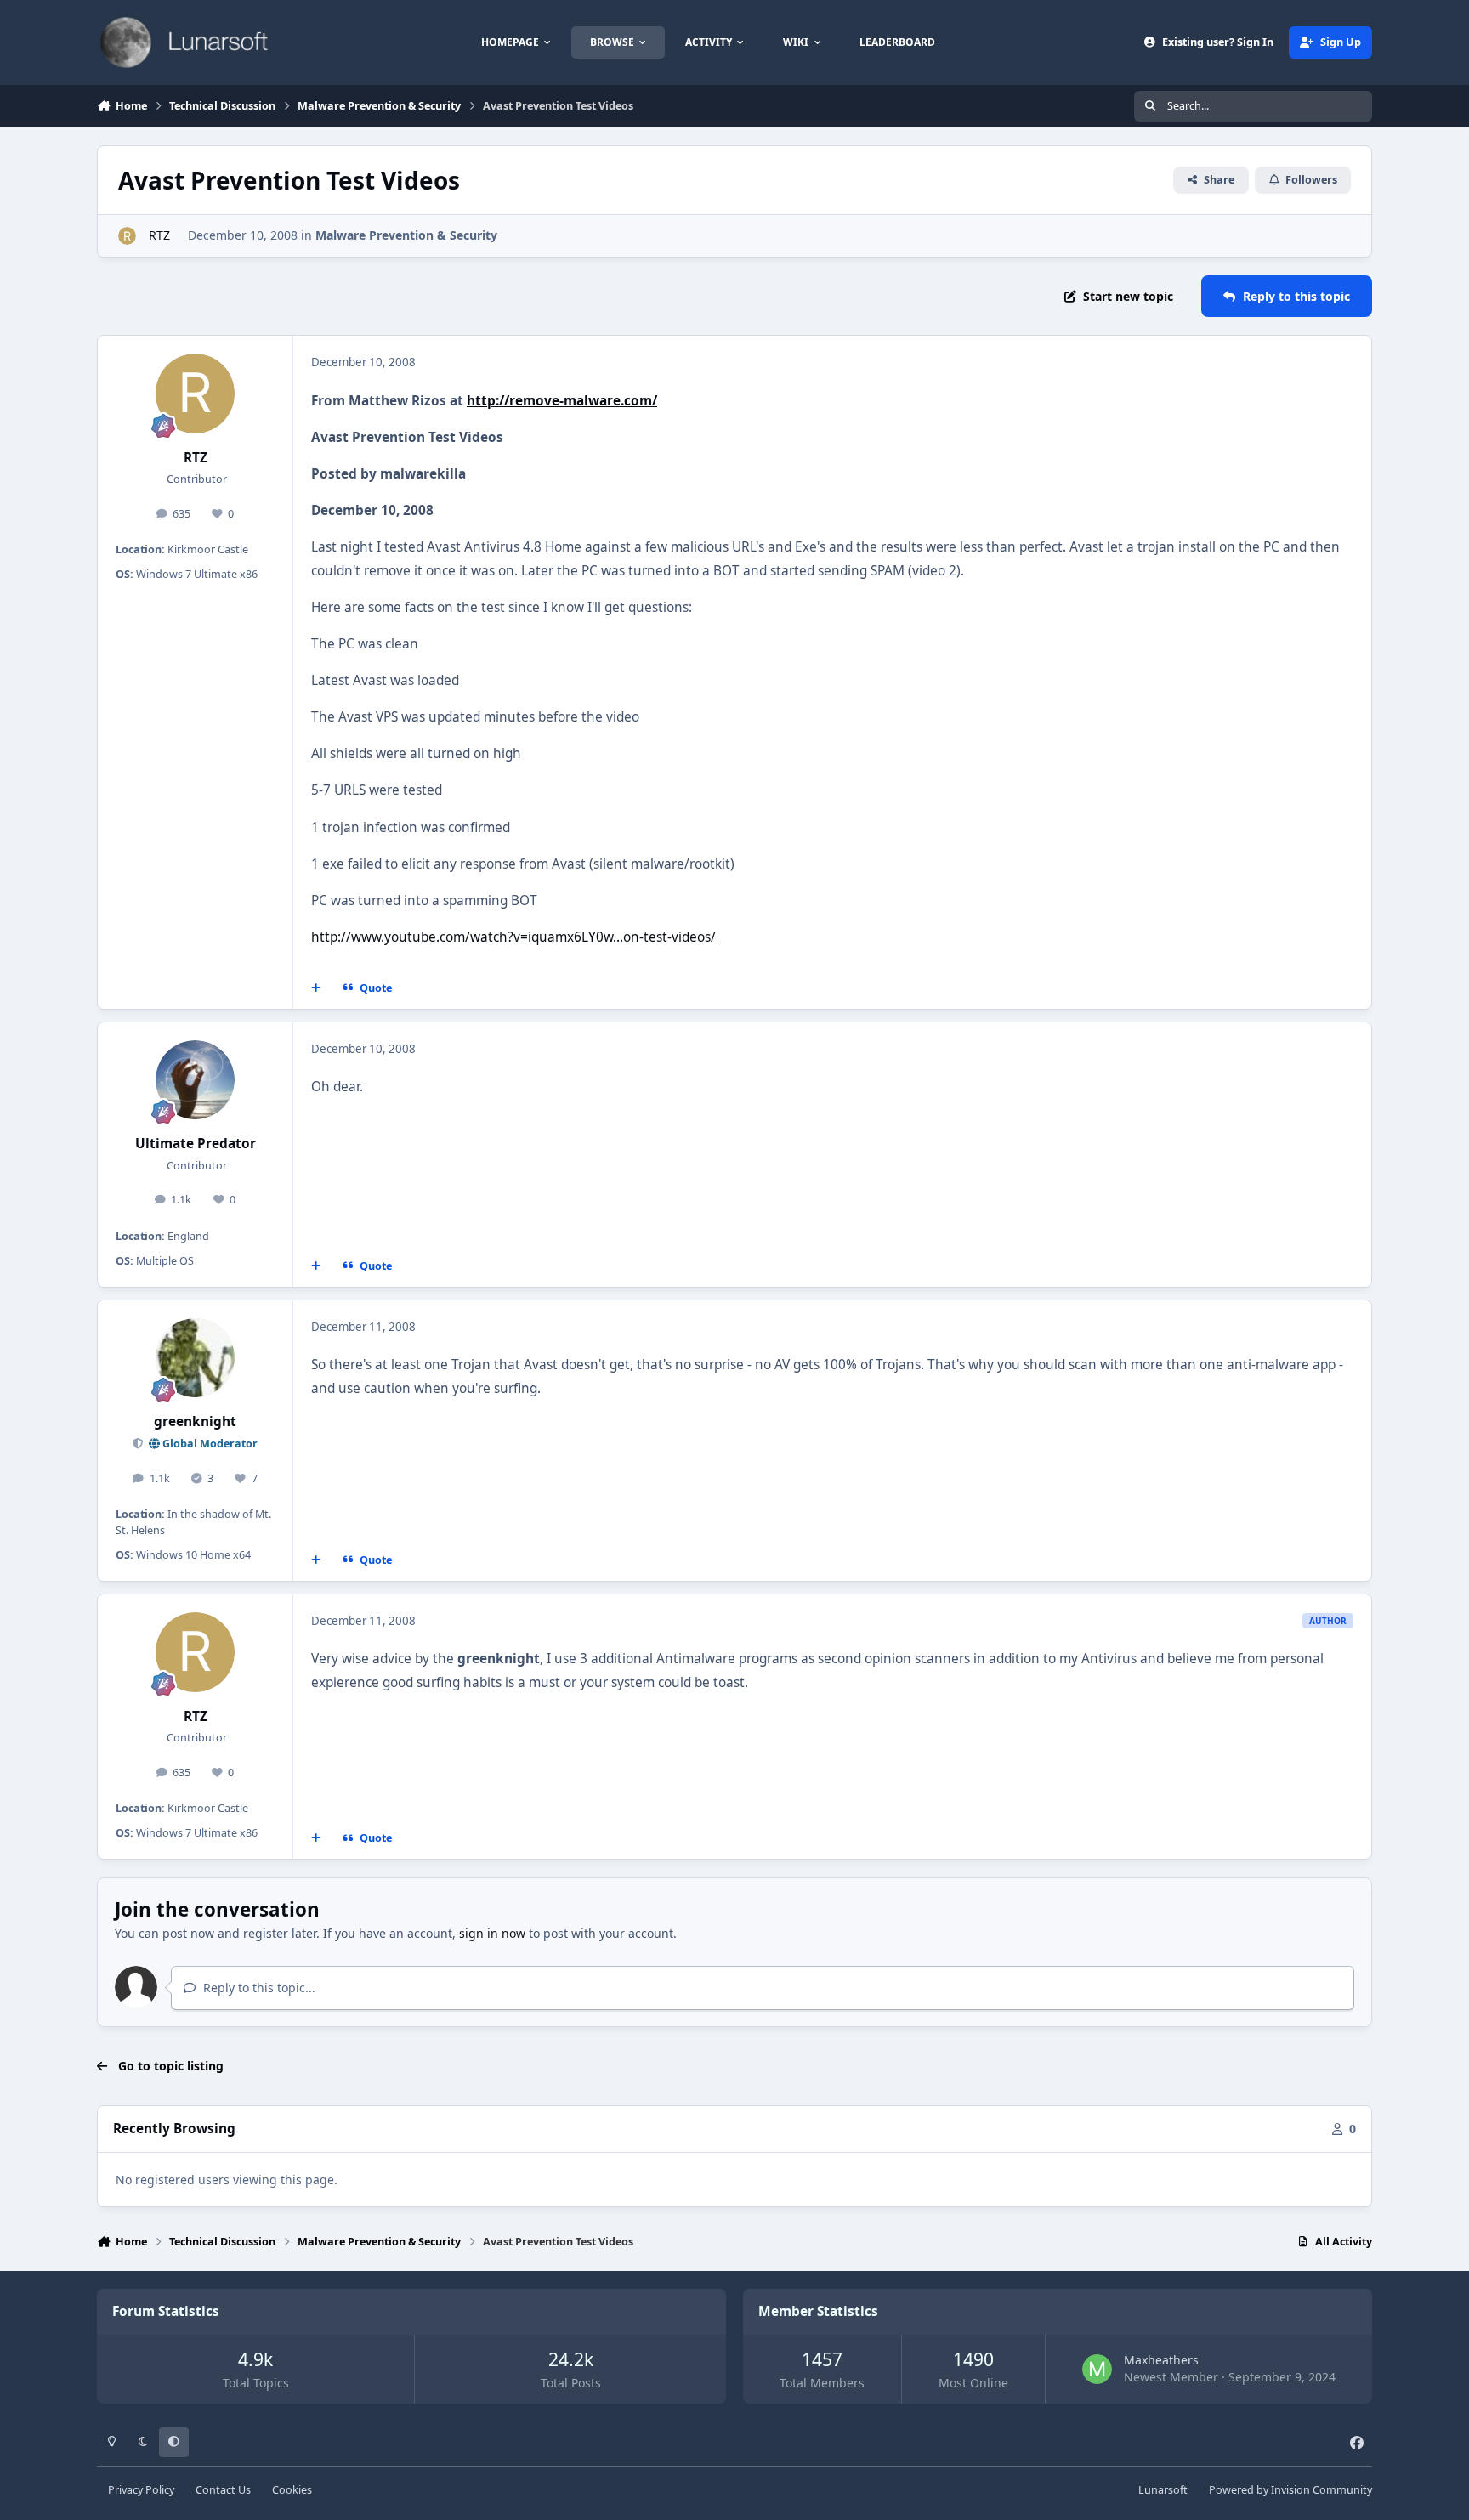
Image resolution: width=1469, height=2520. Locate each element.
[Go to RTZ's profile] (127, 236)
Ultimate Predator (196, 1144)
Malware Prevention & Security (406, 235)
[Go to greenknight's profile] (196, 1358)
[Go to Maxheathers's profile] (1097, 2369)
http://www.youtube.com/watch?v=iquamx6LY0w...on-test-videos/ (513, 937)
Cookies (292, 2490)
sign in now (492, 1933)
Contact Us (223, 2490)
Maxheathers (1161, 2360)
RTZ (158, 235)
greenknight (195, 1421)
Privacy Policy (141, 2490)
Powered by (1290, 2490)
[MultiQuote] (316, 988)
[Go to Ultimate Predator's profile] (196, 1080)
